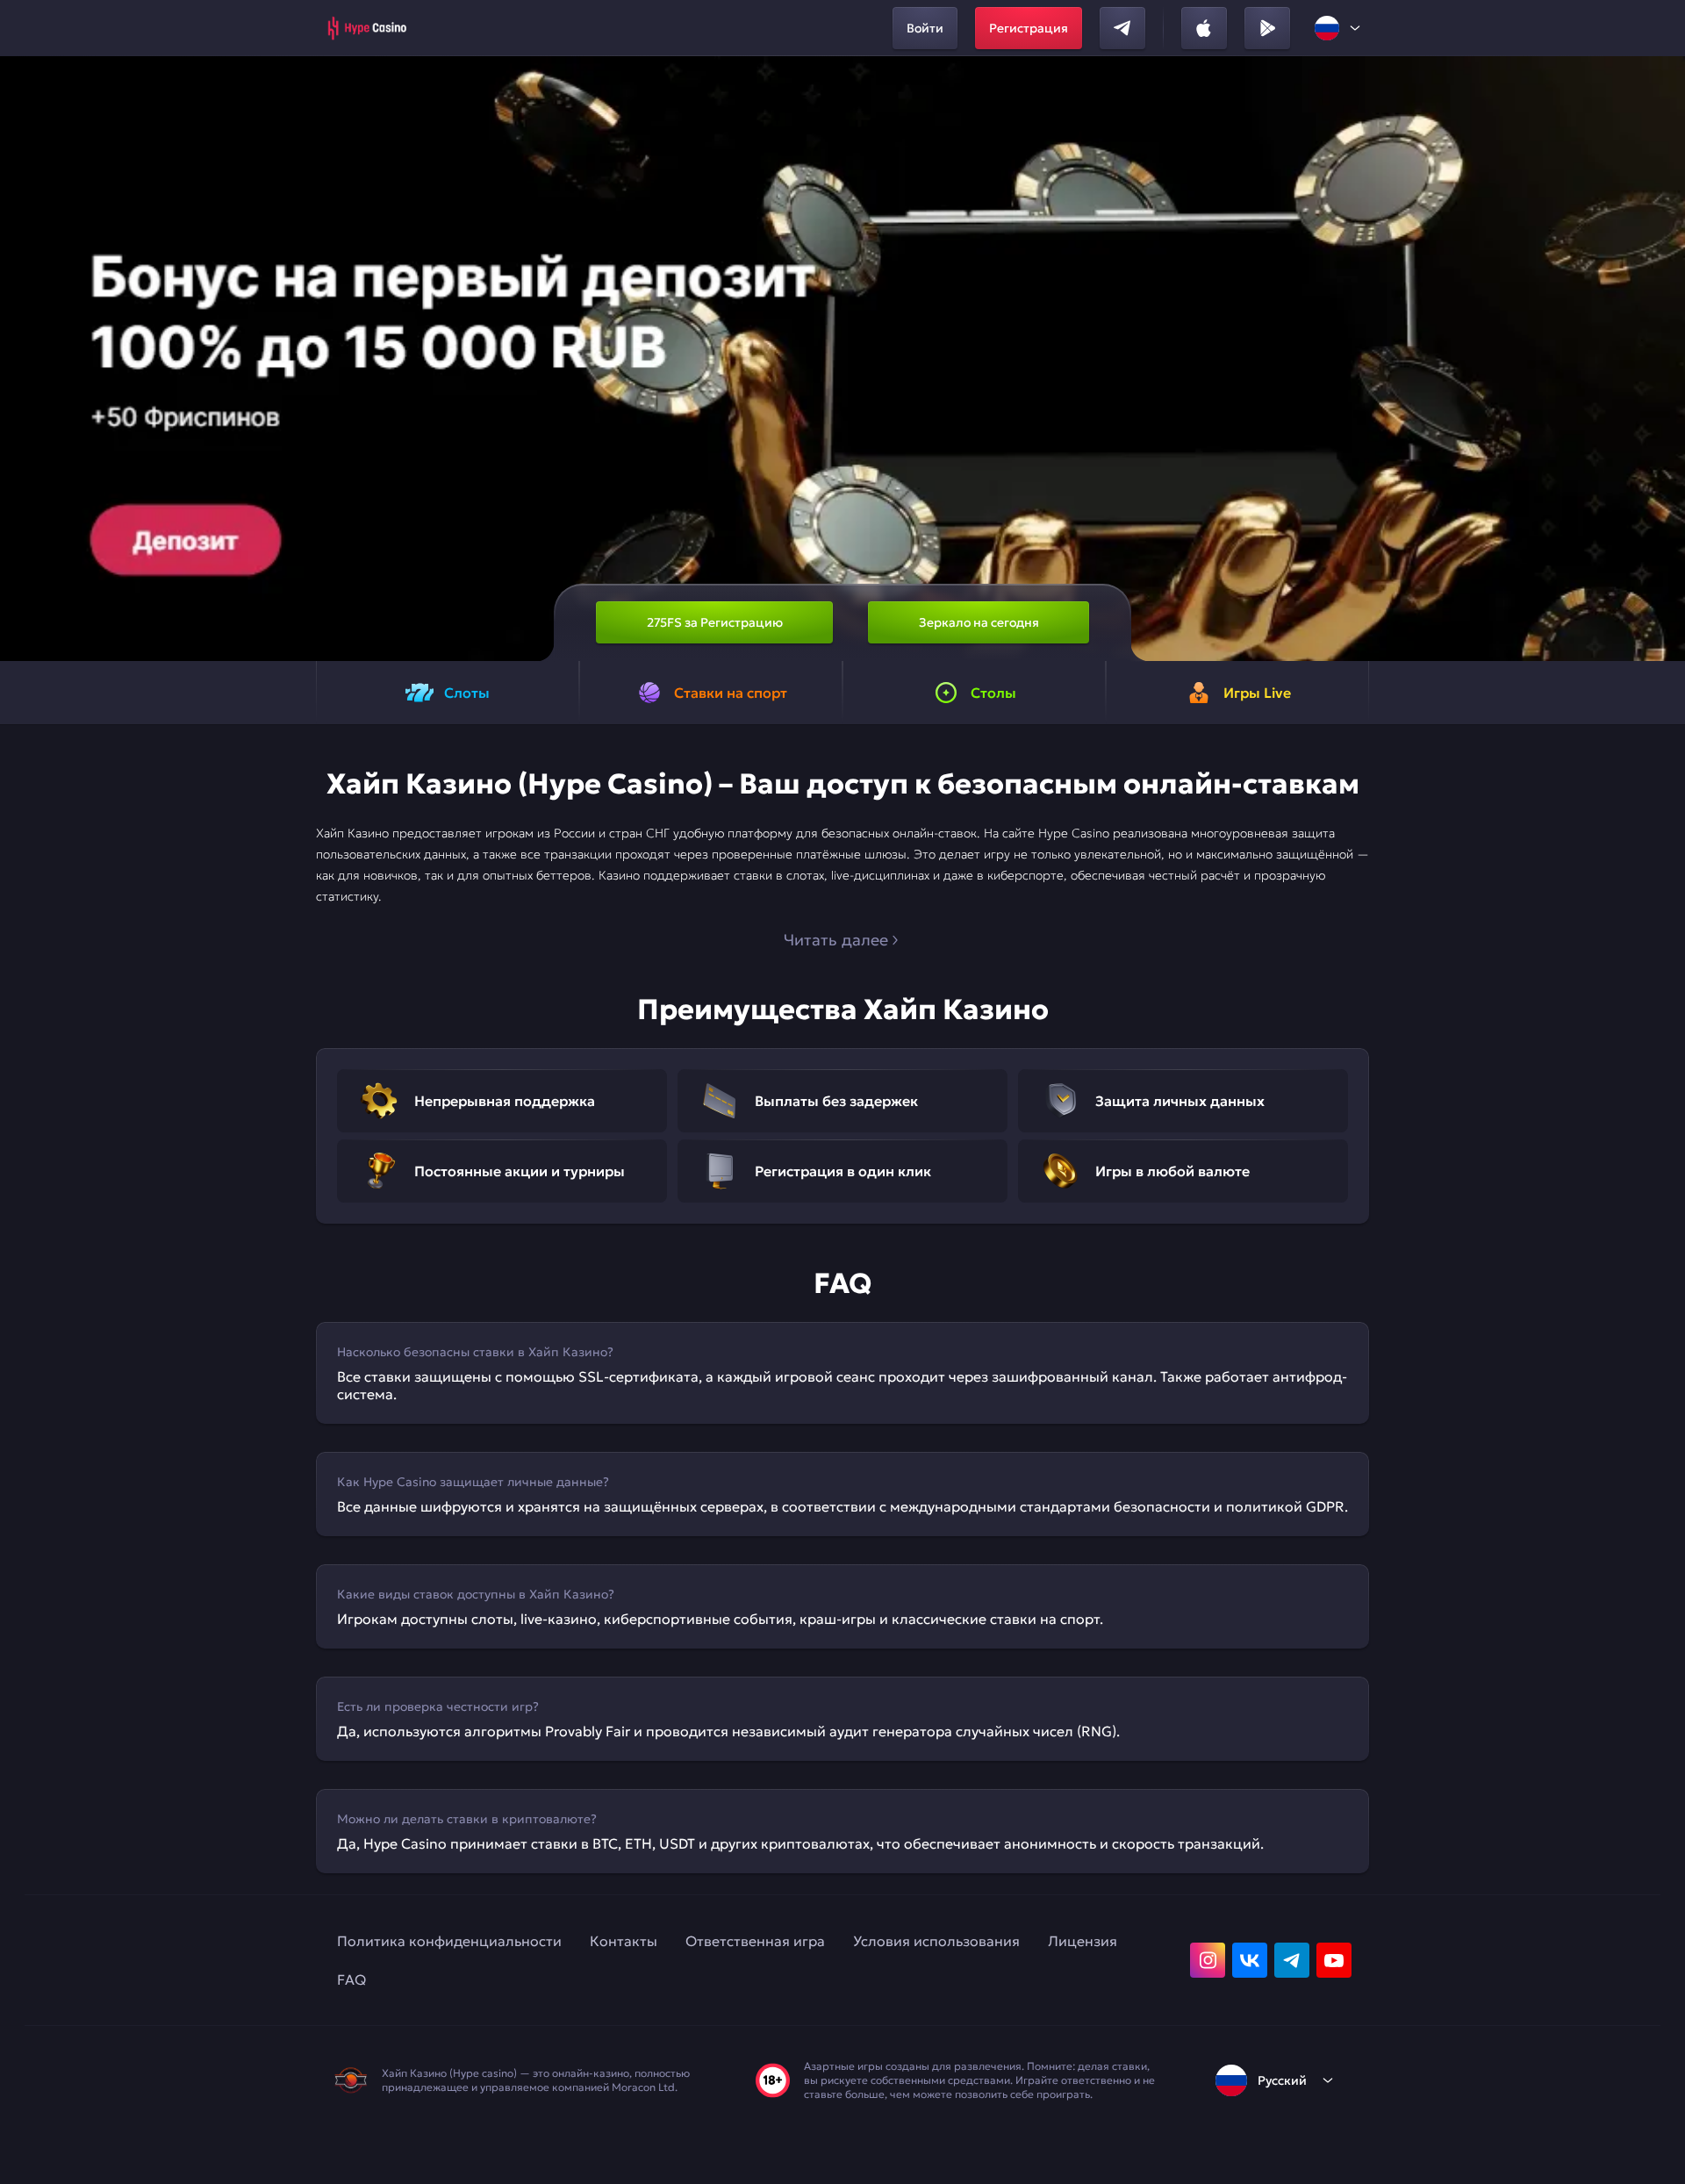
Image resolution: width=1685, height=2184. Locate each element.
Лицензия (1083, 1941)
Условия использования (936, 1941)
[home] (366, 28)
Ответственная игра (755, 1941)
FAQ (351, 1979)
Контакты (624, 1941)
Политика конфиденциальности (449, 1941)
